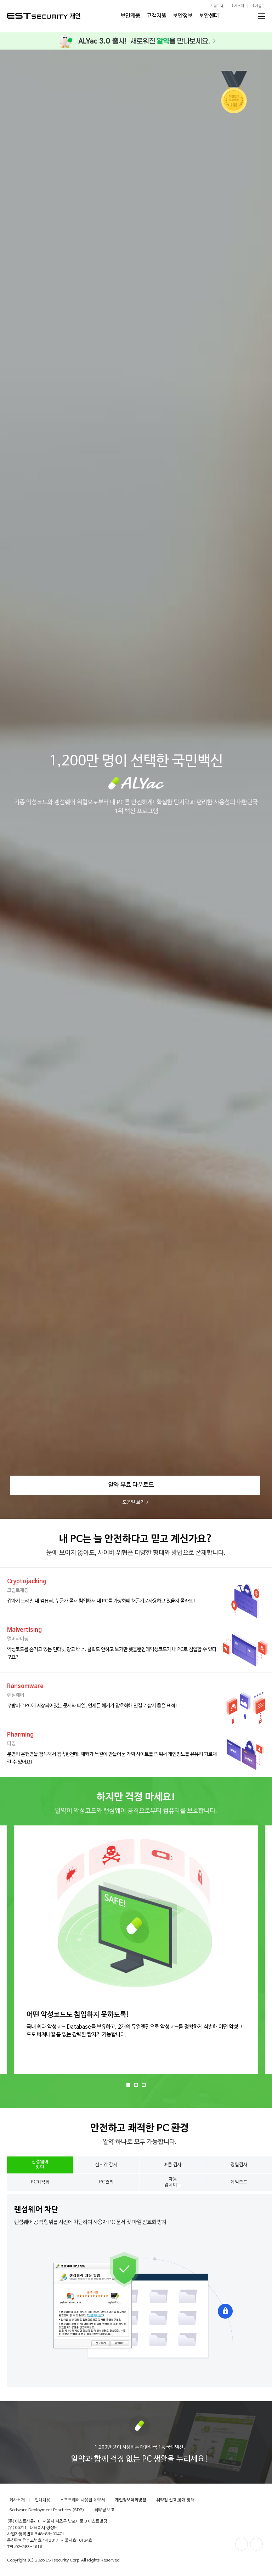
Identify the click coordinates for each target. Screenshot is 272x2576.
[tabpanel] (132, 1950)
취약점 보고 (104, 2510)
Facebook (242, 2544)
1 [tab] (128, 2085)
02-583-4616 (29, 2547)
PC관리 (106, 2182)
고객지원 (157, 16)
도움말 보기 (134, 1502)
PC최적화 (40, 2182)
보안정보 (183, 16)
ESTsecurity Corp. (63, 2560)
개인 (75, 16)
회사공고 (259, 6)
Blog (256, 2544)
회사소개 (238, 6)
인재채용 (42, 2500)
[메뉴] (261, 16)
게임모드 (239, 2182)
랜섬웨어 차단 (40, 2165)
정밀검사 (239, 2165)
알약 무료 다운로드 (131, 1485)
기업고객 (217, 6)
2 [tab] (136, 2085)
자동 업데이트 (173, 2182)
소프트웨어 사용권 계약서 (83, 2500)
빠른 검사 (173, 2165)
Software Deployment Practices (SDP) (47, 2510)
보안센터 (209, 16)
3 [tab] (144, 2085)
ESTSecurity (37, 16)
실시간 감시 (106, 2165)
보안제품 (130, 16)
